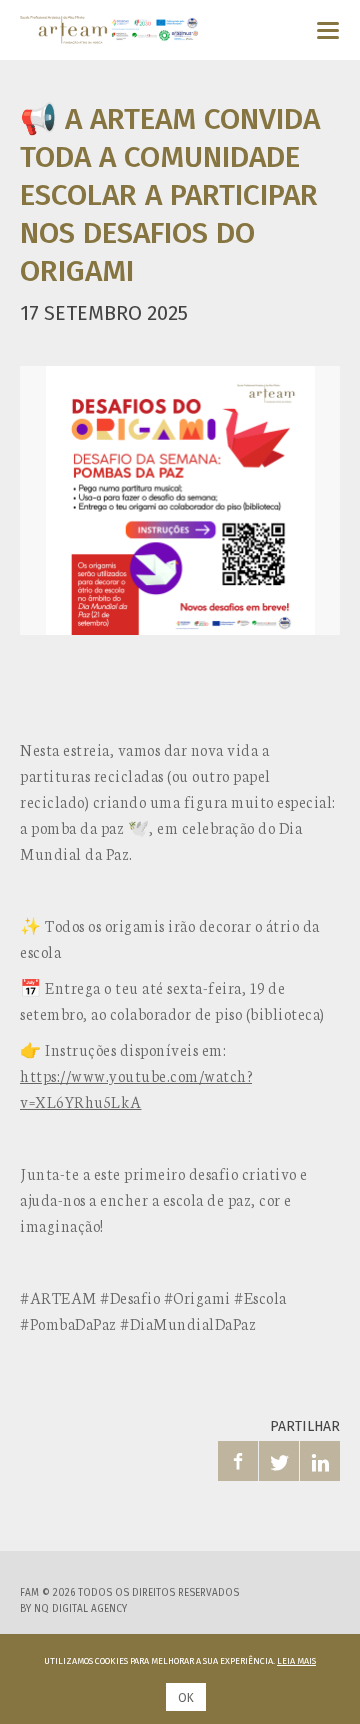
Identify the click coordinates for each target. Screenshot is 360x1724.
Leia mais (296, 1661)
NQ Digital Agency (80, 1609)
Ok (186, 1698)
